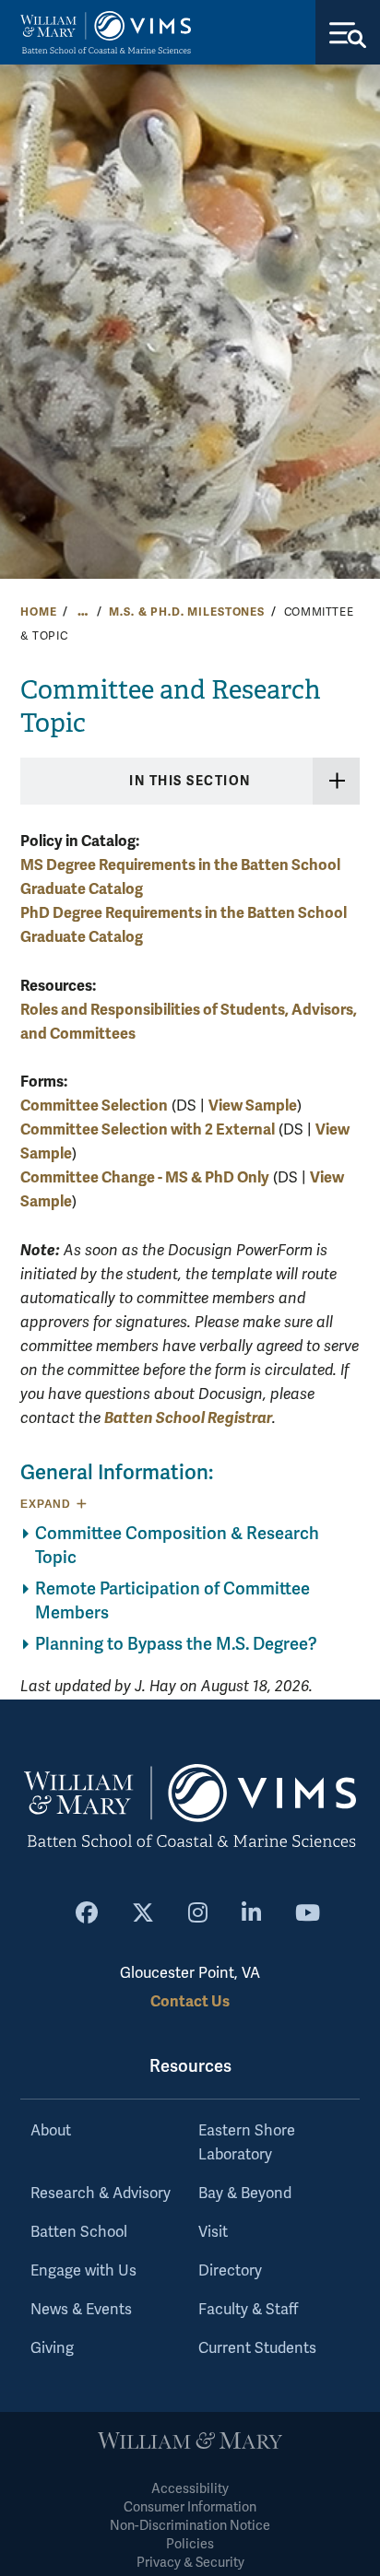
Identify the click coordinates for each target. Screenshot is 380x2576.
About (51, 2131)
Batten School (79, 2232)
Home (38, 612)
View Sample (253, 1106)
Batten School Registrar (188, 1418)
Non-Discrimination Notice (190, 2526)
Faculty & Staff (248, 2310)
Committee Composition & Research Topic (177, 1546)
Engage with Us (83, 2271)
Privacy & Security (190, 2563)
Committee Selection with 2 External (148, 1129)
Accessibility (190, 2489)
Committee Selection (94, 1106)
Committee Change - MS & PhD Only (145, 1177)
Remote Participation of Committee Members (172, 1601)
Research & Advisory (101, 2194)
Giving (52, 2348)
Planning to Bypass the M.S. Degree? (176, 1644)
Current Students (257, 2348)
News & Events (81, 2310)
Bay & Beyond (245, 2194)
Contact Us (190, 2001)
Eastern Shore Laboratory (247, 2143)
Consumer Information (190, 2507)
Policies (190, 2544)
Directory (230, 2271)
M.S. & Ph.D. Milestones (187, 612)
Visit (213, 2232)
